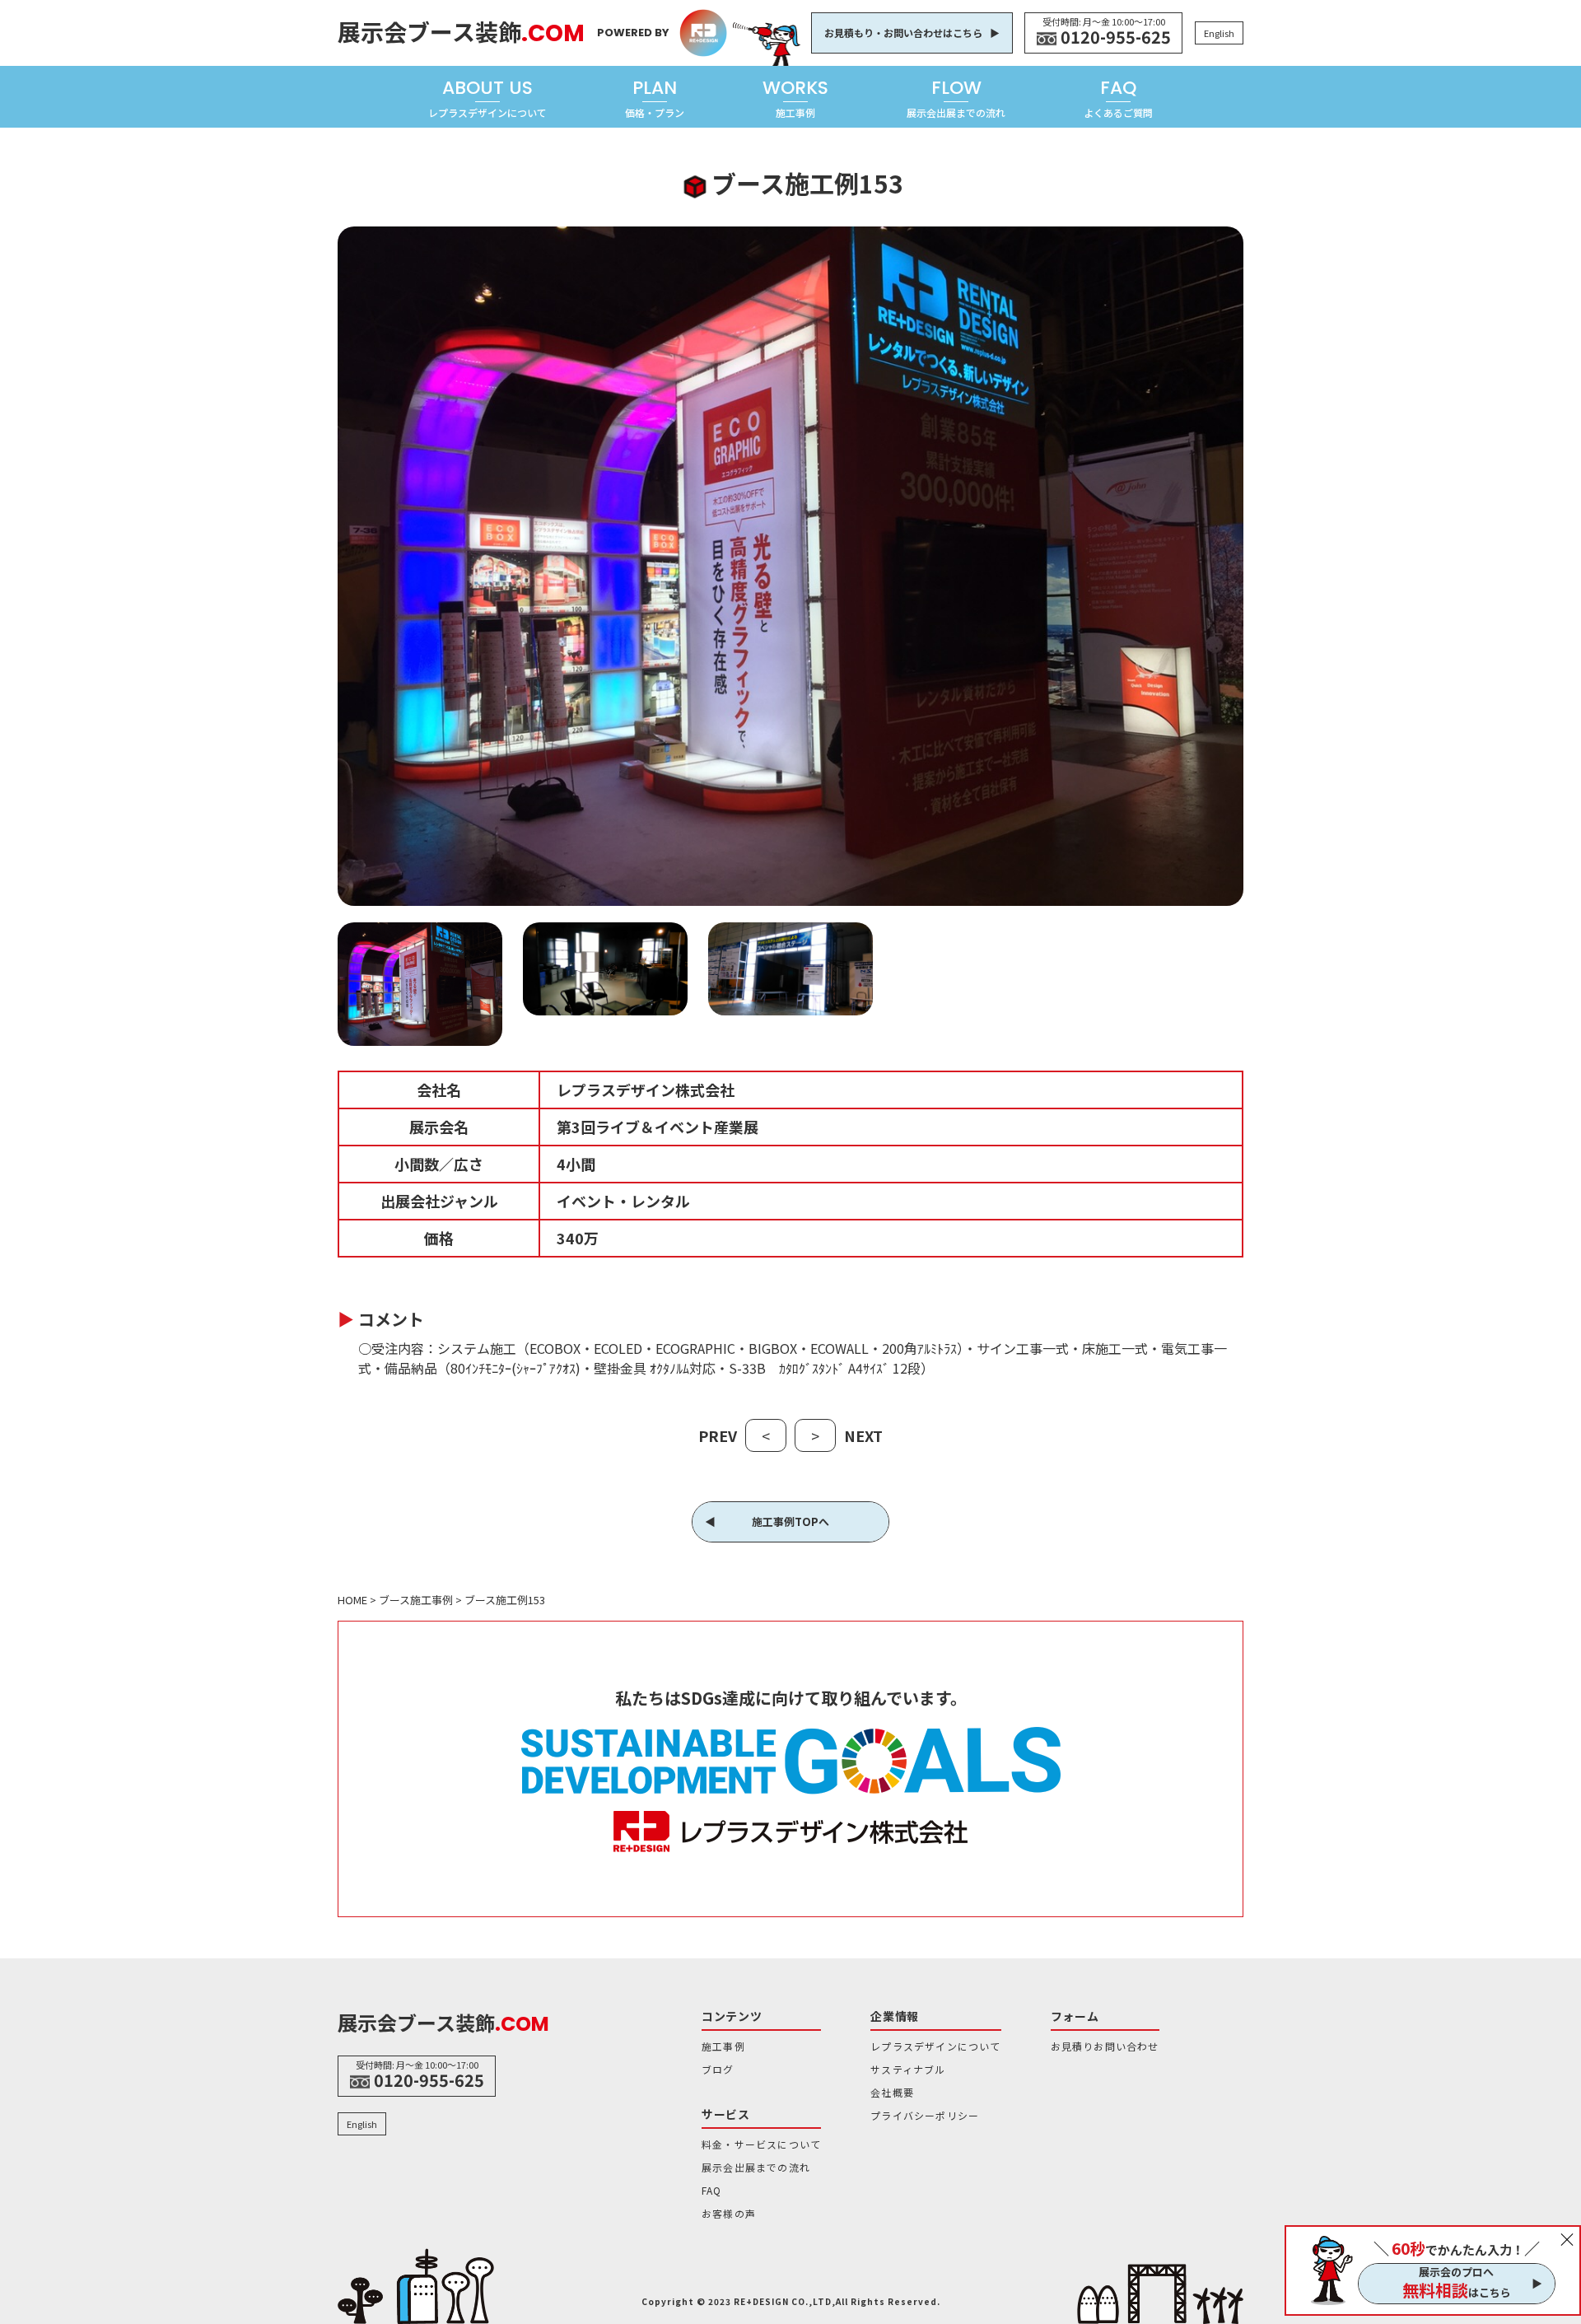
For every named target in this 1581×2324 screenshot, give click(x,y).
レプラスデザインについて (935, 2046)
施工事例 (723, 2046)
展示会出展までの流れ (756, 2167)
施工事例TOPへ (790, 1521)
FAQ (1118, 97)
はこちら (1457, 2290)
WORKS (795, 97)
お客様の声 (729, 2213)
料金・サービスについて (761, 2144)
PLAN (655, 97)
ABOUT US (487, 97)
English (1219, 33)
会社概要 (892, 2092)
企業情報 (895, 2016)
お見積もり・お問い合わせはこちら (903, 33)
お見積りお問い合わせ (1105, 2046)
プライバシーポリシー (925, 2115)
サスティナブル (908, 2069)
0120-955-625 (1116, 37)
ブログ (718, 2069)
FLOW (956, 97)
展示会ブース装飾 (461, 31)
